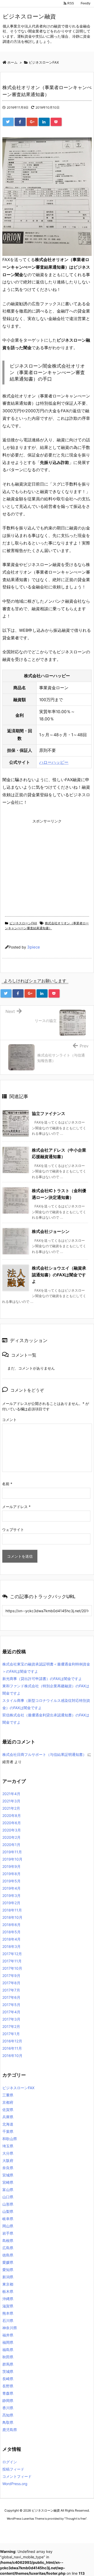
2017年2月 (11, 2026)
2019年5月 (11, 1881)
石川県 (8, 2321)
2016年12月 (12, 2041)
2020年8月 (12, 1815)
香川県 (8, 2408)
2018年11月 (12, 1910)
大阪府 (8, 2160)
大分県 (8, 2153)
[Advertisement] (46, 862)
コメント (9, 1420)
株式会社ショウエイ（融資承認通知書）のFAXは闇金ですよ (59, 1275)
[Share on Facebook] (20, 122)
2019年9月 (11, 1866)
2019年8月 (11, 1874)
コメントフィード (17, 2476)
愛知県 (8, 2270)
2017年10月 (12, 1968)
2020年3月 (12, 1830)
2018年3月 (11, 1946)
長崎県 (8, 2379)
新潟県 (8, 2277)
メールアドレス (16, 1507)
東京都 (8, 2284)
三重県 (8, 2095)
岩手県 (8, 2233)
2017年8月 (11, 1983)
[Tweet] (8, 122)
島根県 (8, 2240)
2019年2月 (11, 1903)
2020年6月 (12, 1823)
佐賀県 (8, 2110)
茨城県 (8, 2371)
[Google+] (32, 122)
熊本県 (8, 2313)
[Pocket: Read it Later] (56, 122)
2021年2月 (11, 1808)
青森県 (8, 2393)
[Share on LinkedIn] (44, 122)
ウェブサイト (13, 1529)
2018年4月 (11, 1939)
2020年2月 (11, 1837)
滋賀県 (8, 2306)
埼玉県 (8, 2146)
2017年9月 (11, 1976)
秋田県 (8, 2357)
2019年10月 (12, 1859)
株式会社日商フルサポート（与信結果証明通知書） (44, 1754)
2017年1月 (11, 2034)
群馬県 (8, 2364)
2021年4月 (11, 1794)
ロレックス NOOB (52, 2528)
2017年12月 (12, 1954)
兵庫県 (8, 2117)
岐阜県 (8, 2219)
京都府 (8, 2102)
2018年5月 (11, 1932)
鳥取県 (8, 2422)
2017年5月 (11, 2005)
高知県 (8, 2415)
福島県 (8, 2350)
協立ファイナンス (49, 1113)
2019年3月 (11, 1896)
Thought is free (75, 2519)
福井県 (8, 2335)
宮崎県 (8, 2182)
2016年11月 (12, 2048)
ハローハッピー (54, 762)
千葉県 (8, 2131)
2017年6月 (11, 1997)
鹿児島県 (10, 2430)
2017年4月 (11, 2012)
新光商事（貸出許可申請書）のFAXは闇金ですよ (42, 1679)
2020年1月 (11, 1845)
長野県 (8, 2386)
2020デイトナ (51, 2533)
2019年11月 (12, 1852)
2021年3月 (11, 1801)
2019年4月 (11, 1888)
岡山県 (8, 2226)
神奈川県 (10, 2328)
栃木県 (8, 2291)
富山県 (8, 2190)
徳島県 (8, 2255)
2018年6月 (11, 1925)
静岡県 (8, 2401)
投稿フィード (13, 2469)
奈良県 (8, 2168)
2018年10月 (12, 1917)
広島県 (8, 2248)
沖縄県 (8, 2299)
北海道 (8, 2124)
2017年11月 (12, 1961)
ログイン (10, 2462)
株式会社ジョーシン (51, 1231)
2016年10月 (12, 2056)
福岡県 (8, 2342)
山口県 (8, 2197)
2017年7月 (11, 1990)
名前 (7, 1484)
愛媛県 (8, 2262)
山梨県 (8, 2211)
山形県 (8, 2204)
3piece (34, 947)
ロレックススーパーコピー (19, 2528)
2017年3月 (11, 2019)
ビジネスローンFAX (23, 923)
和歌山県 (10, 2139)
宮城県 (8, 2175)
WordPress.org (15, 2484)
